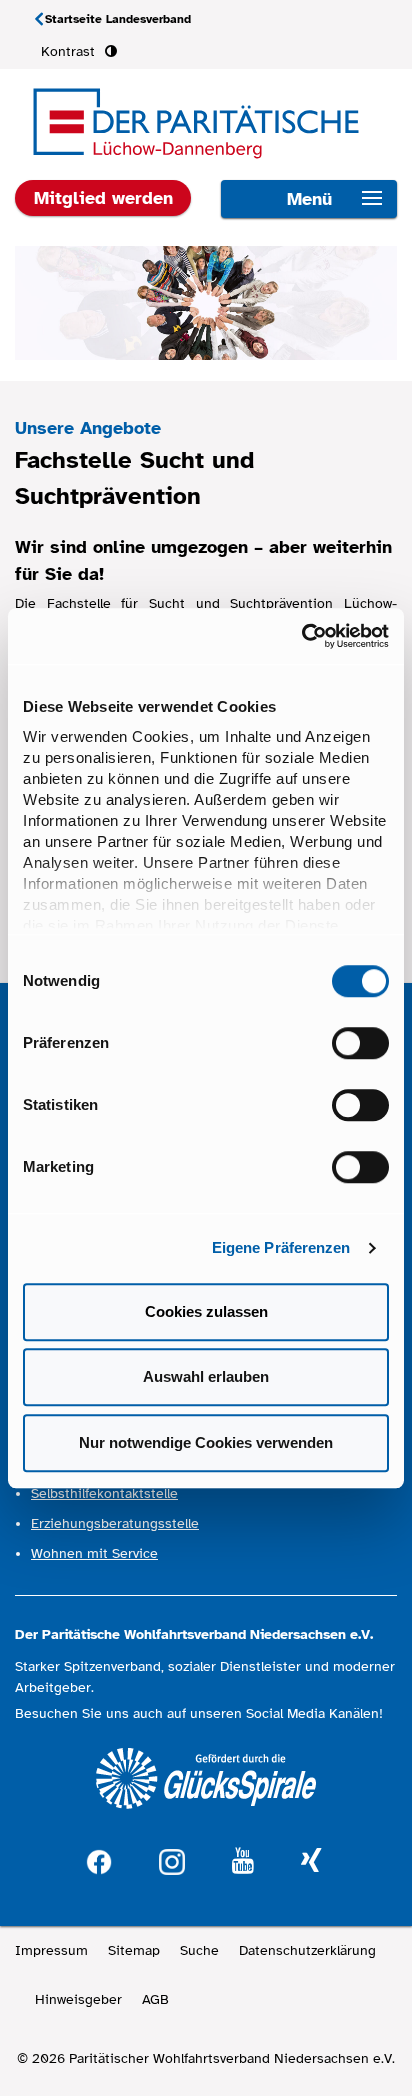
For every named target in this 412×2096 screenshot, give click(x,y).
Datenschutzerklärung (307, 1950)
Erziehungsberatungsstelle (115, 1523)
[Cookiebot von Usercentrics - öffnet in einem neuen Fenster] (301, 636)
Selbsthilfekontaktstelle (104, 1493)
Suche (199, 1950)
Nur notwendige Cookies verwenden (206, 1442)
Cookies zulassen (206, 1311)
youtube (243, 1861)
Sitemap (134, 1950)
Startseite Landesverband (118, 19)
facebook (99, 1859)
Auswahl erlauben (206, 1376)
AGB (155, 1999)
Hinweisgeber (78, 1999)
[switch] (360, 1043)
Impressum (51, 1950)
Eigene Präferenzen (281, 1247)
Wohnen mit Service (94, 1553)
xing (311, 1861)
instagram (172, 1859)
